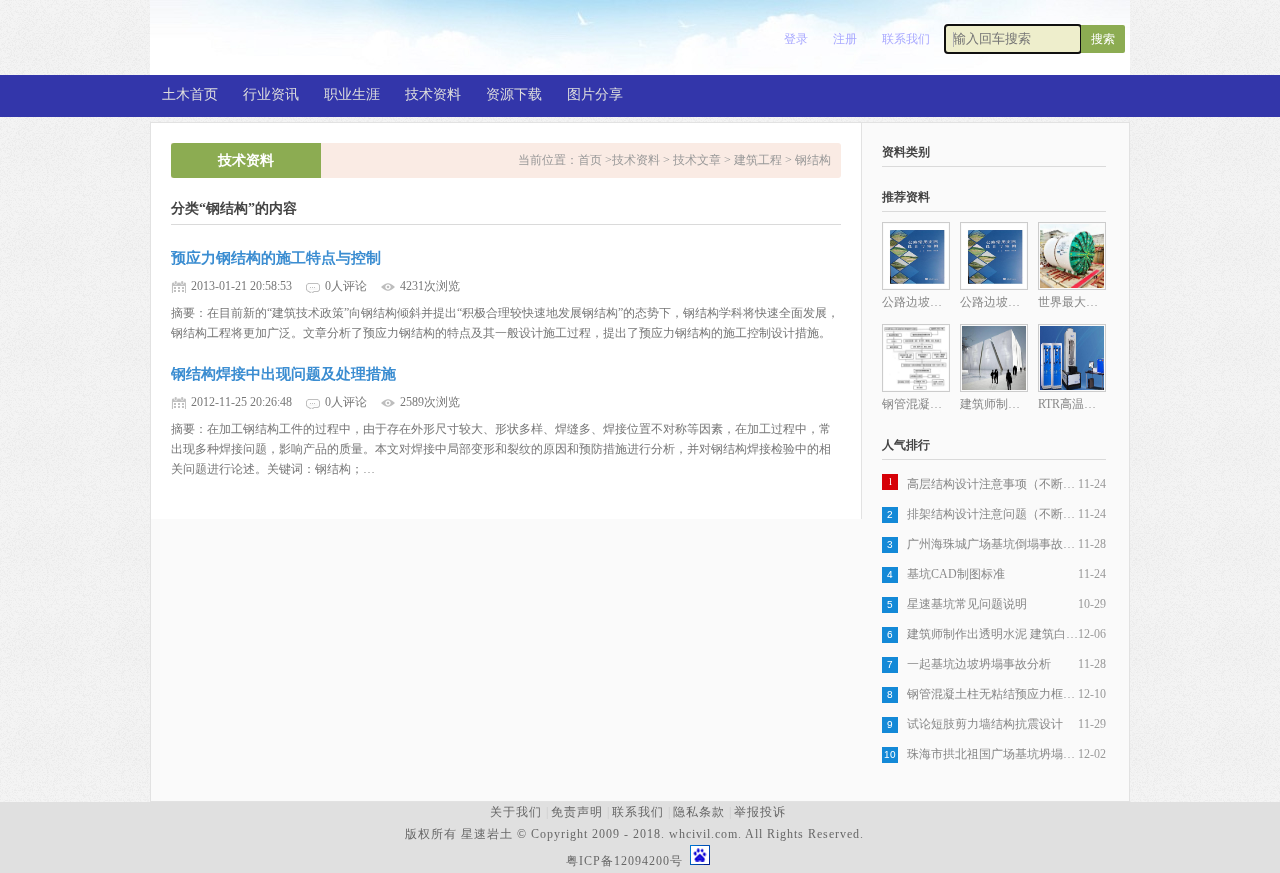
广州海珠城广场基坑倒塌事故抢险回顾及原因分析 (992, 544)
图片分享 (595, 94)
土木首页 (190, 94)
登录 (796, 39)
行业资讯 (271, 94)
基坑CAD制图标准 (956, 574)
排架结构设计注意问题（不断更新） (992, 514)
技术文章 (697, 160)
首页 (591, 160)
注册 (845, 39)
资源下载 (514, 94)
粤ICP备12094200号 (624, 861)
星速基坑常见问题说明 (967, 604)
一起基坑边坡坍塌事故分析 (979, 664)
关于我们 (516, 812)
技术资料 (433, 94)
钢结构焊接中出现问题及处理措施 (283, 374)
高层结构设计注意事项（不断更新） (992, 484)
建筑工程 (758, 160)
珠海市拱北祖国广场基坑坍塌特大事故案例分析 (992, 754)
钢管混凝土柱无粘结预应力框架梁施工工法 (992, 694)
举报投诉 (760, 812)
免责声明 (577, 812)
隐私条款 (699, 812)
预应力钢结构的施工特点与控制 (276, 258)
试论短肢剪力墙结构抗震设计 (985, 724)
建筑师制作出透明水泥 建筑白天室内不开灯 (992, 634)
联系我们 (906, 39)
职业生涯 (352, 94)
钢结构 (813, 160)
